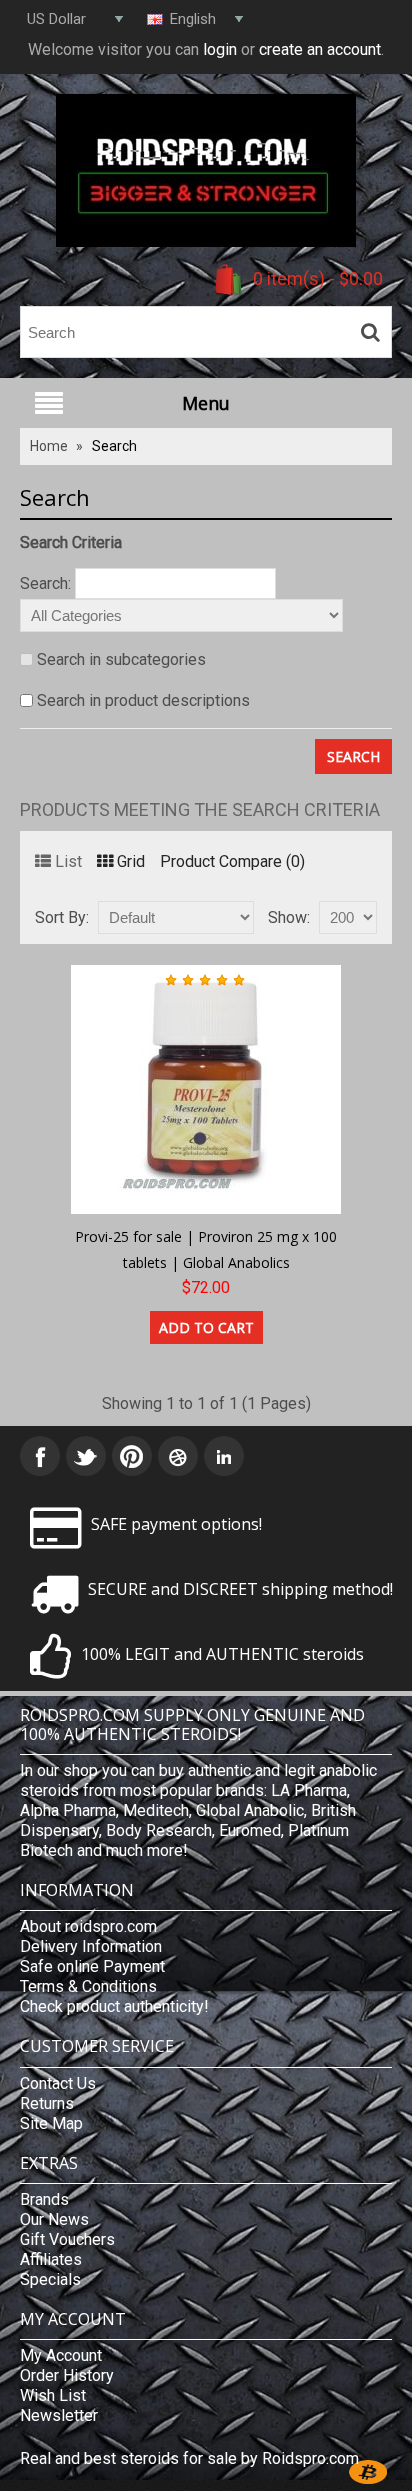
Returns (47, 2103)
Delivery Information (91, 1946)
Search (114, 446)
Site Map (51, 2123)
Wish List (53, 2395)
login (220, 49)
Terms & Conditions (88, 1986)
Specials (50, 2279)
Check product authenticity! (114, 2006)
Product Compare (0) (232, 861)
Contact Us (58, 2083)
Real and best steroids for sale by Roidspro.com (189, 2458)
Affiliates (51, 2259)
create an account (320, 49)
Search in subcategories (121, 659)
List (68, 861)
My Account (61, 2355)
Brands (44, 2199)
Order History (67, 2375)
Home (49, 446)
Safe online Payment (92, 1966)
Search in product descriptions (143, 700)
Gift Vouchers (67, 2239)
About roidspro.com (88, 1926)
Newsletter (59, 2415)
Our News (54, 2219)
